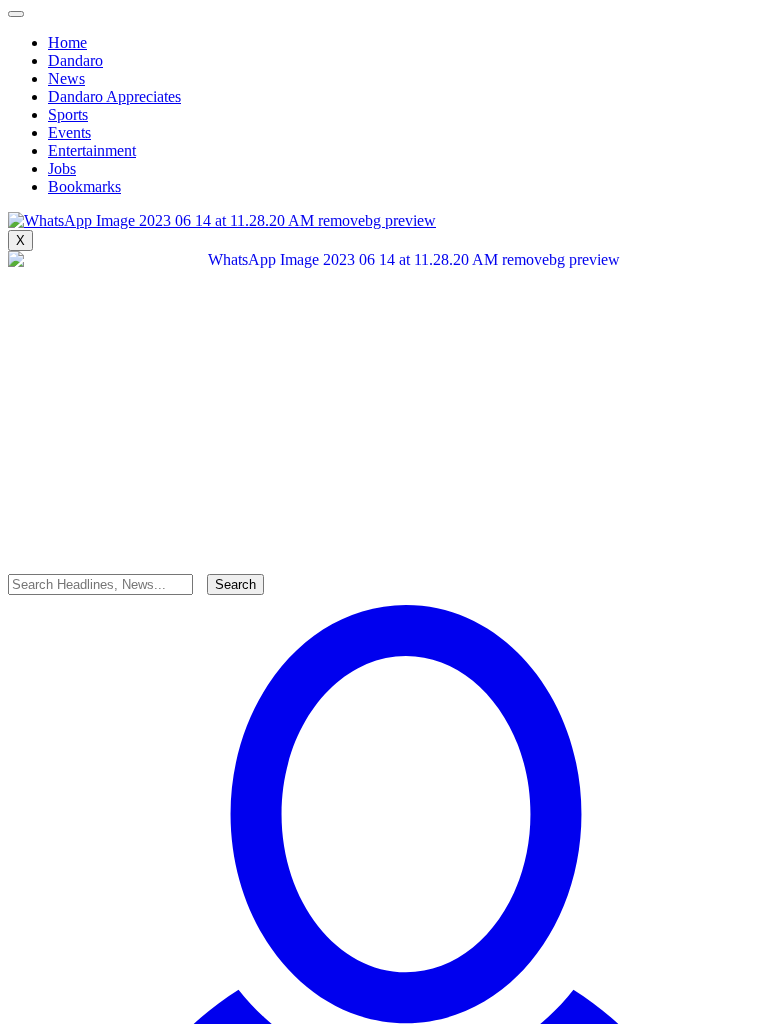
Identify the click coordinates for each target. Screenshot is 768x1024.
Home (67, 42)
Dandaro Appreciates (114, 96)
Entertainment (92, 150)
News (66, 78)
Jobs (62, 168)
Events (69, 132)
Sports (68, 114)
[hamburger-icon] (16, 14)
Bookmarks (84, 186)
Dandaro (75, 60)
